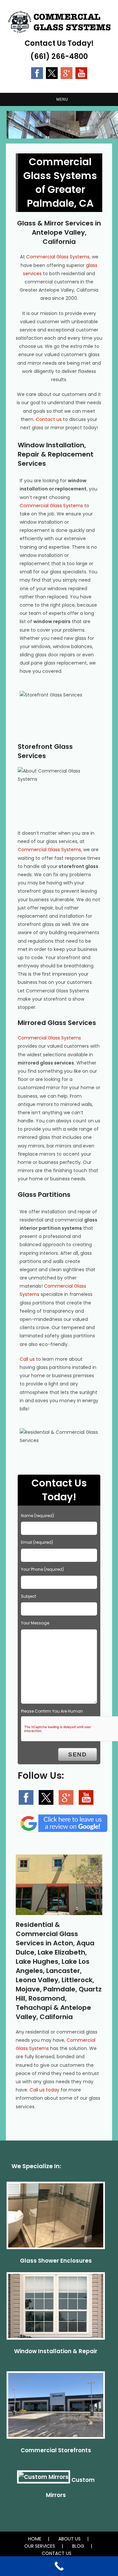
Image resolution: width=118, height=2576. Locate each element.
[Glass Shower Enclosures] (56, 2218)
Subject (29, 1596)
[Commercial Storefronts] (56, 2408)
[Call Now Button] (59, 2566)
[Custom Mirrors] (44, 2480)
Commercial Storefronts (56, 2450)
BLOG (78, 2546)
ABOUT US (69, 2539)
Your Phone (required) (42, 1569)
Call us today (44, 2090)
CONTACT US (57, 2553)
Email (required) (37, 1542)
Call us (27, 1359)
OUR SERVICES (40, 2546)
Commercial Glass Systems (58, 257)
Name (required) (38, 1516)
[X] (52, 73)
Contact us (49, 419)
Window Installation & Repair (56, 2351)
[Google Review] (67, 73)
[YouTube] (81, 73)
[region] (59, 125)
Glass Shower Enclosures (56, 2261)
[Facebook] (37, 73)
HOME (35, 2539)
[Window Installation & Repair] (56, 2309)
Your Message (35, 1623)
